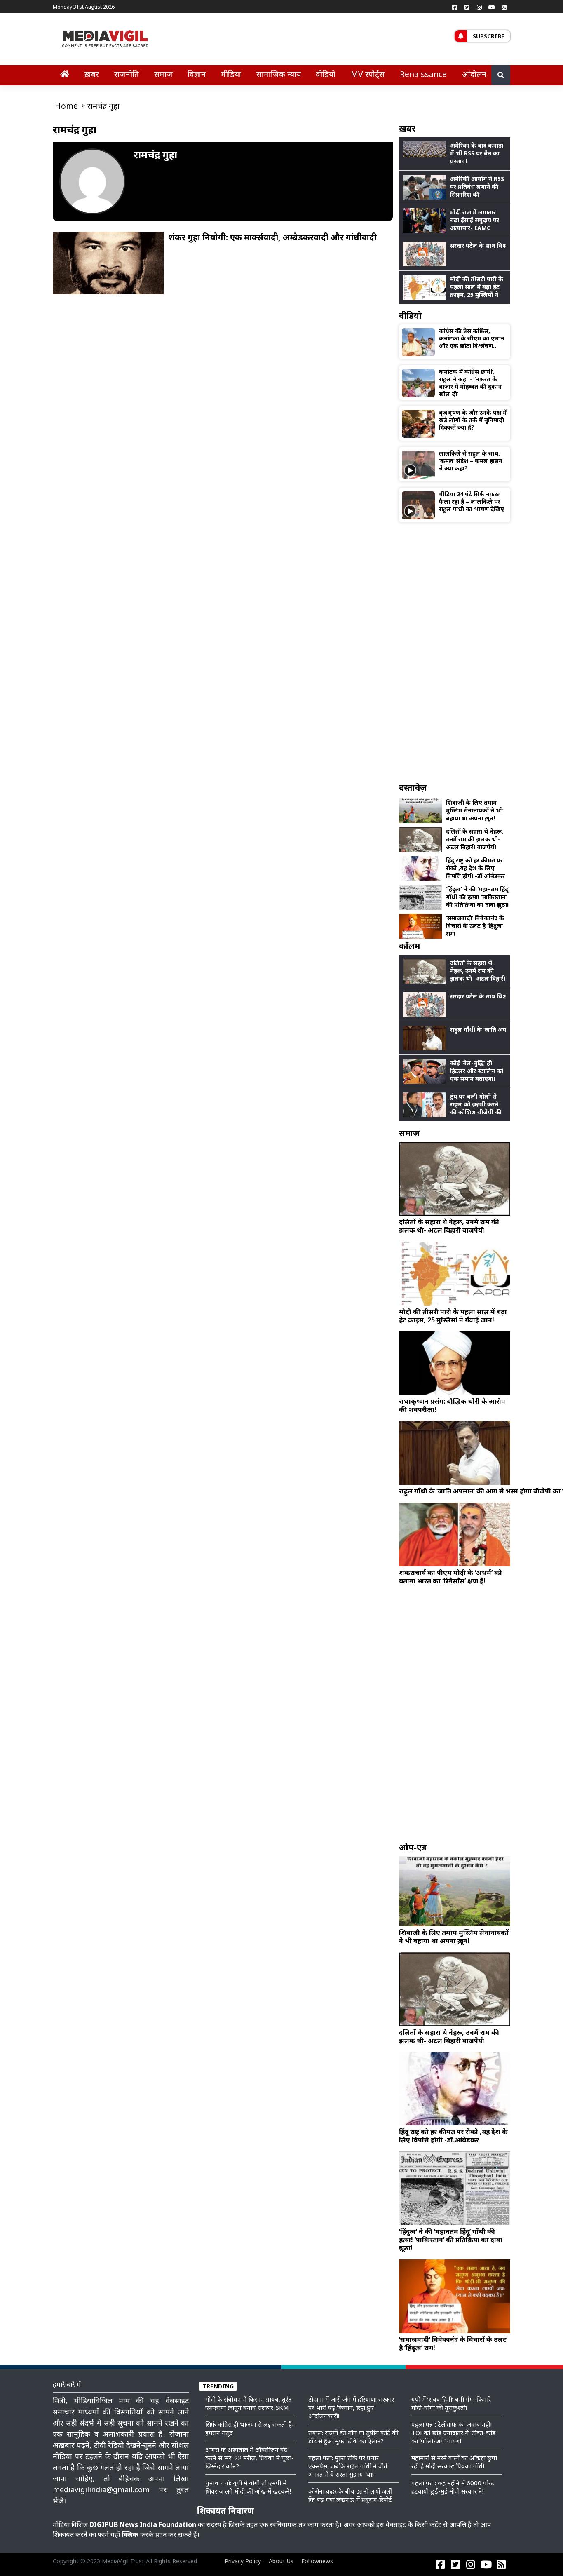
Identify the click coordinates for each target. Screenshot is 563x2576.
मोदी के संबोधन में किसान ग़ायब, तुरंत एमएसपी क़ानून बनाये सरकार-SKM (249, 2403)
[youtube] (492, 7)
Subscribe (489, 36)
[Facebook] (455, 7)
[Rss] (504, 7)
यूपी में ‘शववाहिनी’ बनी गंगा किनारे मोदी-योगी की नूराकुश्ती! (451, 2403)
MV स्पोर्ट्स (368, 74)
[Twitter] (467, 7)
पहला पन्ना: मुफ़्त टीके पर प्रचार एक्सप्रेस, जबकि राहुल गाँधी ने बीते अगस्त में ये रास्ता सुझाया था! (348, 2466)
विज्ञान (197, 74)
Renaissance (423, 74)
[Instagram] (479, 7)
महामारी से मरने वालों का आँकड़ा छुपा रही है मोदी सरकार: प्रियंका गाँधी (454, 2462)
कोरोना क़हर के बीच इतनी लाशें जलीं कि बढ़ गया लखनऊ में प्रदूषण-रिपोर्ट (350, 2495)
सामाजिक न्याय (279, 74)
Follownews (317, 2561)
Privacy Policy (243, 2561)
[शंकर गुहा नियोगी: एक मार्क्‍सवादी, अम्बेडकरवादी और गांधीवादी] (108, 262)
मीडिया (231, 74)
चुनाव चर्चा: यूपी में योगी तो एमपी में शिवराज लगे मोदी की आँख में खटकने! (248, 2487)
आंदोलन (474, 74)
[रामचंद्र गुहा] (92, 181)
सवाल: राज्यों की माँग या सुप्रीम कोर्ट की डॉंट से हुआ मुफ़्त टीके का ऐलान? (353, 2437)
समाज (163, 74)
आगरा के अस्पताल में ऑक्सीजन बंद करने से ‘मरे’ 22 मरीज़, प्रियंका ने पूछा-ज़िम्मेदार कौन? (250, 2458)
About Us (281, 2561)
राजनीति (127, 74)
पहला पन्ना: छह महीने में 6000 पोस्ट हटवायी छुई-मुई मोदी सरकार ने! (453, 2487)
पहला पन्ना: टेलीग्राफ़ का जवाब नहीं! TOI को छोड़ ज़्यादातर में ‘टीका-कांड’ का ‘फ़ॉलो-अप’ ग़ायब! (454, 2433)
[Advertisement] (455, 652)
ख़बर (92, 74)
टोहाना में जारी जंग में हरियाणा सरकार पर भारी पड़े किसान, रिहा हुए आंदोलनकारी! (351, 2407)
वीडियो (326, 74)
